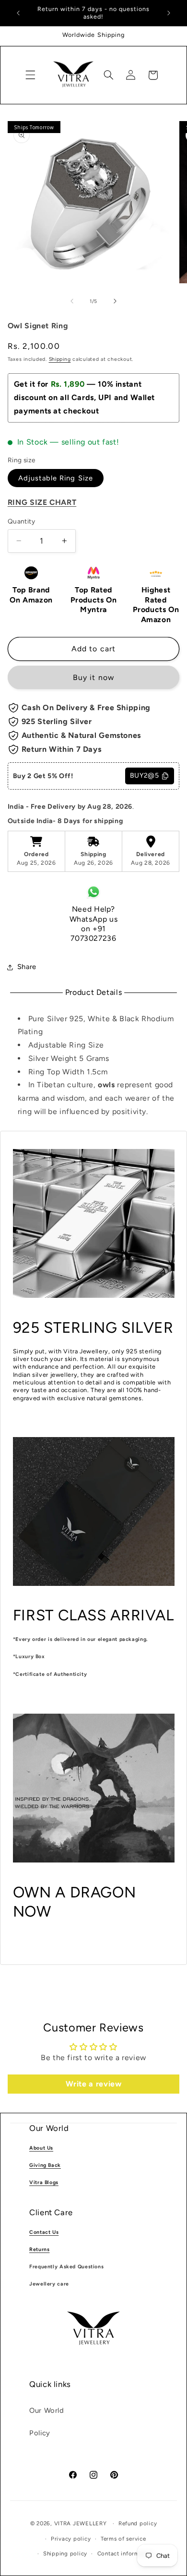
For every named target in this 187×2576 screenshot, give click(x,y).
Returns (39, 2249)
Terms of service (123, 2539)
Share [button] (27, 967)
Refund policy (138, 2523)
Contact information (126, 2554)
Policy (40, 2433)
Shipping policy (65, 2554)
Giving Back (45, 2165)
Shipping (60, 359)
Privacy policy (71, 2539)
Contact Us (44, 2232)
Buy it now (93, 677)
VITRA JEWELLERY (81, 2523)
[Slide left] (72, 301)
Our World (47, 2410)
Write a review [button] (94, 2084)
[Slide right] (115, 301)
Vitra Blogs (44, 2182)
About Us (41, 2148)
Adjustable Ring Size (56, 478)
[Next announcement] (169, 13)
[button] (30, 75)
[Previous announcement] (18, 13)
